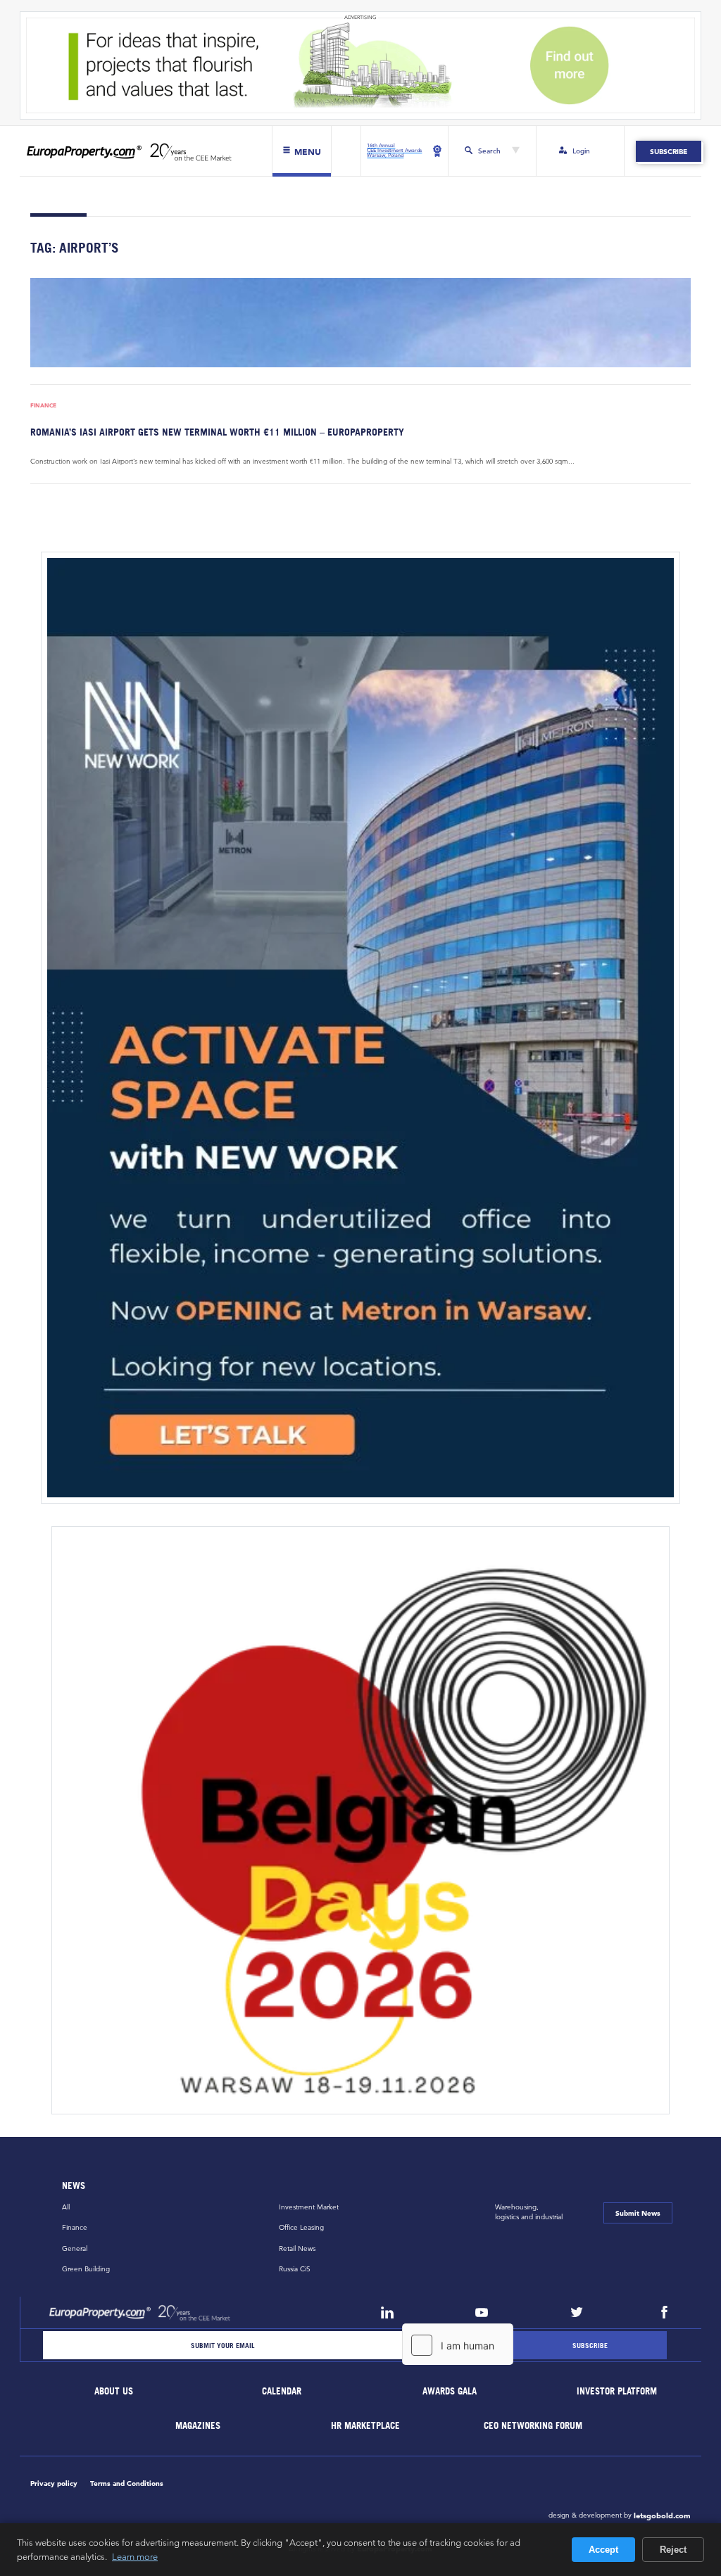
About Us (114, 2391)
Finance (43, 406)
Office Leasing (301, 2227)
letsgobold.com (662, 2515)
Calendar (282, 2391)
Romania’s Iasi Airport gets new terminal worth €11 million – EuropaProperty (217, 432)
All (66, 2207)
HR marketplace (366, 2426)
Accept (603, 2550)
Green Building (86, 2269)
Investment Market (309, 2207)
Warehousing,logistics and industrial (529, 2212)
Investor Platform (617, 2391)
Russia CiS (295, 2269)
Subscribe (669, 151)
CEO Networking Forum (534, 2426)
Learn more (135, 2556)
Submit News (638, 2213)
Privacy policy (54, 2483)
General (75, 2248)
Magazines (198, 2426)
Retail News (297, 2248)
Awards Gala (450, 2391)
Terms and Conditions (127, 2483)
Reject (673, 2550)
